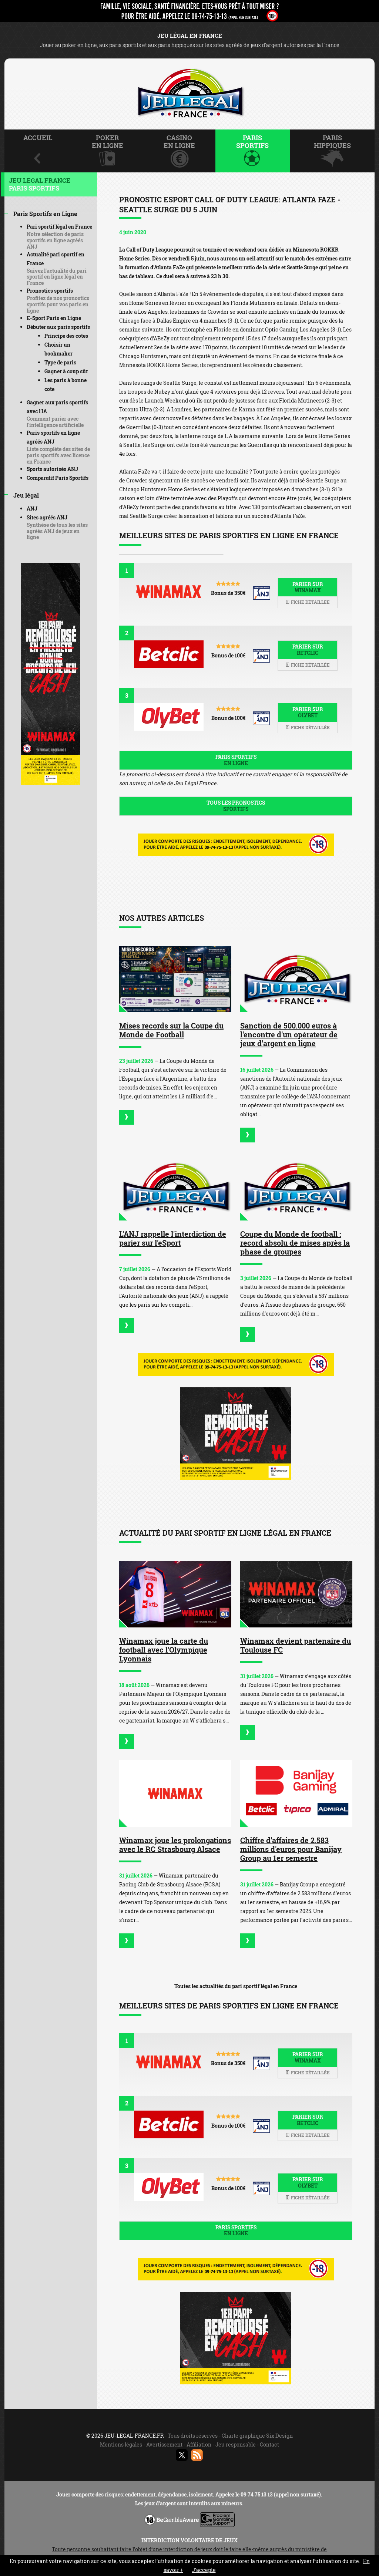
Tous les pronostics (236, 806)
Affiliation (199, 2444)
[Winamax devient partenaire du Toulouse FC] (296, 1594)
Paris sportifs (236, 760)
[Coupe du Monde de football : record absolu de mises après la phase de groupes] (296, 1187)
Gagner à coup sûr (66, 371)
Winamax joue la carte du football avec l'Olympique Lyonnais (164, 1650)
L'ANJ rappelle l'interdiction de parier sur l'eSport (173, 1238)
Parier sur (308, 587)
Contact (269, 2444)
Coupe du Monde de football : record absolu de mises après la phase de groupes (295, 1243)
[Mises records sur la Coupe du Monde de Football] (175, 979)
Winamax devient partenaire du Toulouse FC (296, 1645)
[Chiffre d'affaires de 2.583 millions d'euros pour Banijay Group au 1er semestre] (296, 1794)
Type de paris (60, 362)
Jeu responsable (236, 2444)
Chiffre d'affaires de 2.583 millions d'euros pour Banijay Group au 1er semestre (291, 1849)
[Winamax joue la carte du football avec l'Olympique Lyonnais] (175, 1594)
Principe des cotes (66, 336)
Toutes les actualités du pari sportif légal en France (236, 1986)
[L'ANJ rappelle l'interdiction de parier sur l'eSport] (175, 1187)
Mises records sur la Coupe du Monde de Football (171, 1030)
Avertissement (164, 2444)
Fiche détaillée (310, 602)
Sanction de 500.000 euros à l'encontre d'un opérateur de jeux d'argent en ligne (289, 1034)
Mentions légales (121, 2444)
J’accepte (204, 2570)
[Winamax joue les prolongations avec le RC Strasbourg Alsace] (175, 1794)
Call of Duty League (150, 250)
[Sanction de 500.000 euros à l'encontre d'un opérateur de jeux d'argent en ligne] (296, 979)
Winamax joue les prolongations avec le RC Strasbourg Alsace (175, 1845)
